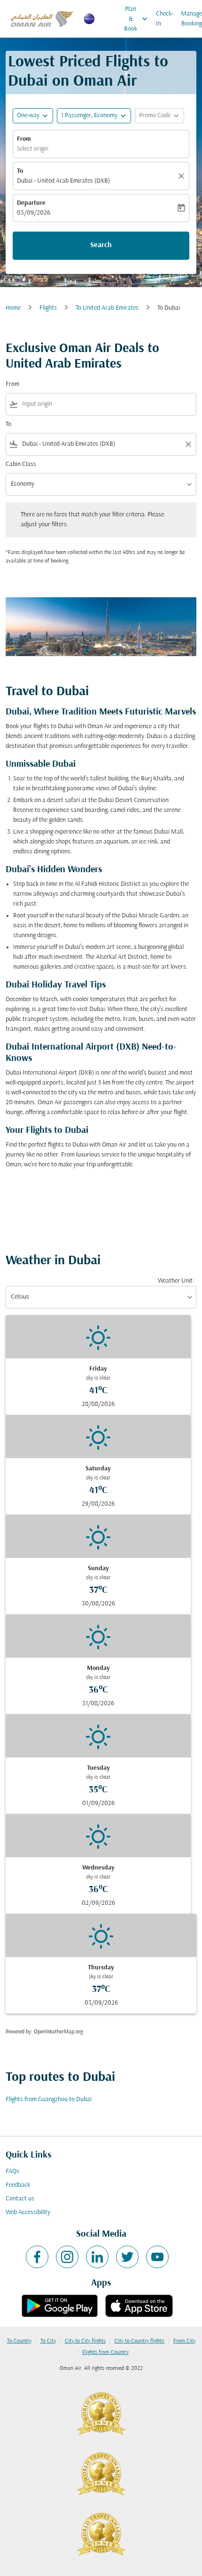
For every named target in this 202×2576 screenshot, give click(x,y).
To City (48, 2341)
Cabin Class (21, 464)
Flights (48, 308)
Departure (31, 203)
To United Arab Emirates (107, 308)
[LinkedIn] (97, 2257)
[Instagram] (67, 2257)
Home (13, 308)
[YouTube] (157, 2257)
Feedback (18, 2185)
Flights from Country (105, 2352)
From (24, 139)
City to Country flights (140, 2341)
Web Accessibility (28, 2212)
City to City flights (85, 2341)
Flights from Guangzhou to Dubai (49, 2099)
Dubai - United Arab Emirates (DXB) (63, 181)
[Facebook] (37, 2257)
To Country (19, 2341)
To (20, 171)
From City (184, 2341)
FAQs (12, 2171)
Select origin (33, 149)
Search (101, 245)
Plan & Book (137, 19)
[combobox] (107, 404)
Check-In (165, 19)
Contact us (20, 2199)
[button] (94, 116)
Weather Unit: (176, 1281)
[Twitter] (127, 2257)
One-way (28, 116)
